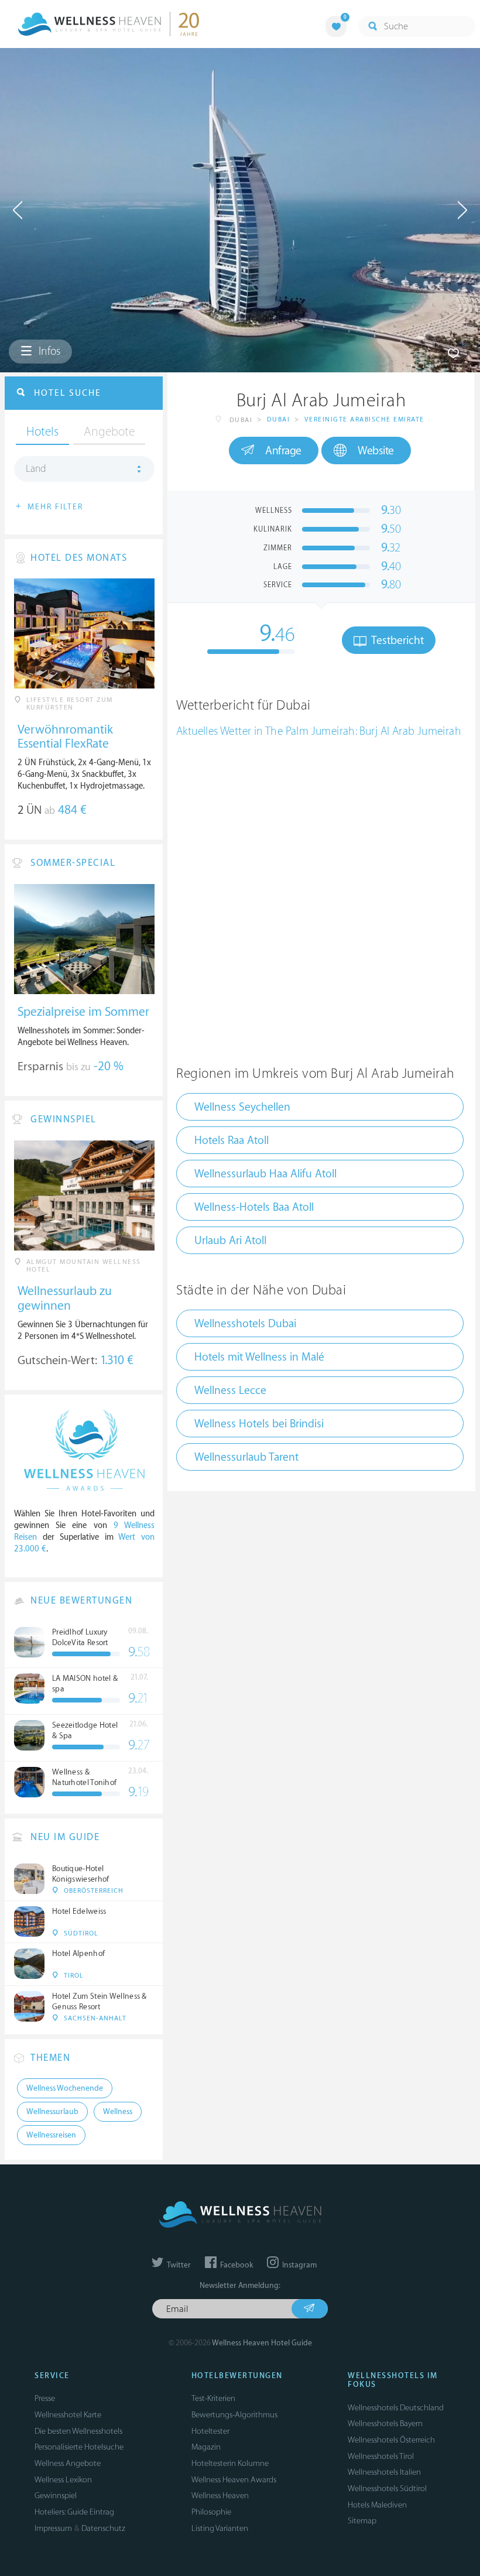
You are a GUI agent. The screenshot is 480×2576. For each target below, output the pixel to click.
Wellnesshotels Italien (384, 2472)
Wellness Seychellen (242, 1107)
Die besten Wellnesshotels (78, 2431)
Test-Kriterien (213, 2398)
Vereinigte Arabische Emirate (364, 419)
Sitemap (362, 2521)
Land (36, 469)
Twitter (178, 2265)
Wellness (118, 2112)
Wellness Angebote (68, 2463)
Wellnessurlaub (52, 2112)
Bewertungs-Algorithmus (234, 2415)
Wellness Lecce (230, 1390)
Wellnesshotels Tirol (381, 2456)
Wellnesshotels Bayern (385, 2423)
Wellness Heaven (220, 2495)
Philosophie (211, 2512)
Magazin (206, 2447)
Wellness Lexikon (63, 2480)
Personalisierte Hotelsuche (79, 2447)
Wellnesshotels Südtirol (387, 2488)
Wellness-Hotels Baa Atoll (254, 1207)
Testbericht (396, 640)
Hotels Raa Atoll (232, 1140)
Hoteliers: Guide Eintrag (74, 2512)
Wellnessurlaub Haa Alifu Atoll (265, 1174)
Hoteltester (210, 2431)
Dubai (279, 419)
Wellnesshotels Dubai (245, 1324)
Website (376, 451)
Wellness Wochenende (65, 2088)
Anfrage (283, 451)
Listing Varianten (220, 2528)
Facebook (236, 2265)
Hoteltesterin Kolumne (230, 2463)
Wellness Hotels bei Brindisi (259, 1424)
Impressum (53, 2528)
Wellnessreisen (51, 2135)
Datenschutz (103, 2528)
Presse (45, 2398)
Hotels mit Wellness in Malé (259, 1357)
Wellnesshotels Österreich (391, 2440)
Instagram (299, 2265)
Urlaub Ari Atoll (230, 1241)
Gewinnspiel (56, 2495)
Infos (48, 351)
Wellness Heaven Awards (234, 2480)
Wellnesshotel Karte (68, 2415)
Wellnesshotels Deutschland (396, 2408)
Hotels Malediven (377, 2505)
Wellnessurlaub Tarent (246, 1457)
